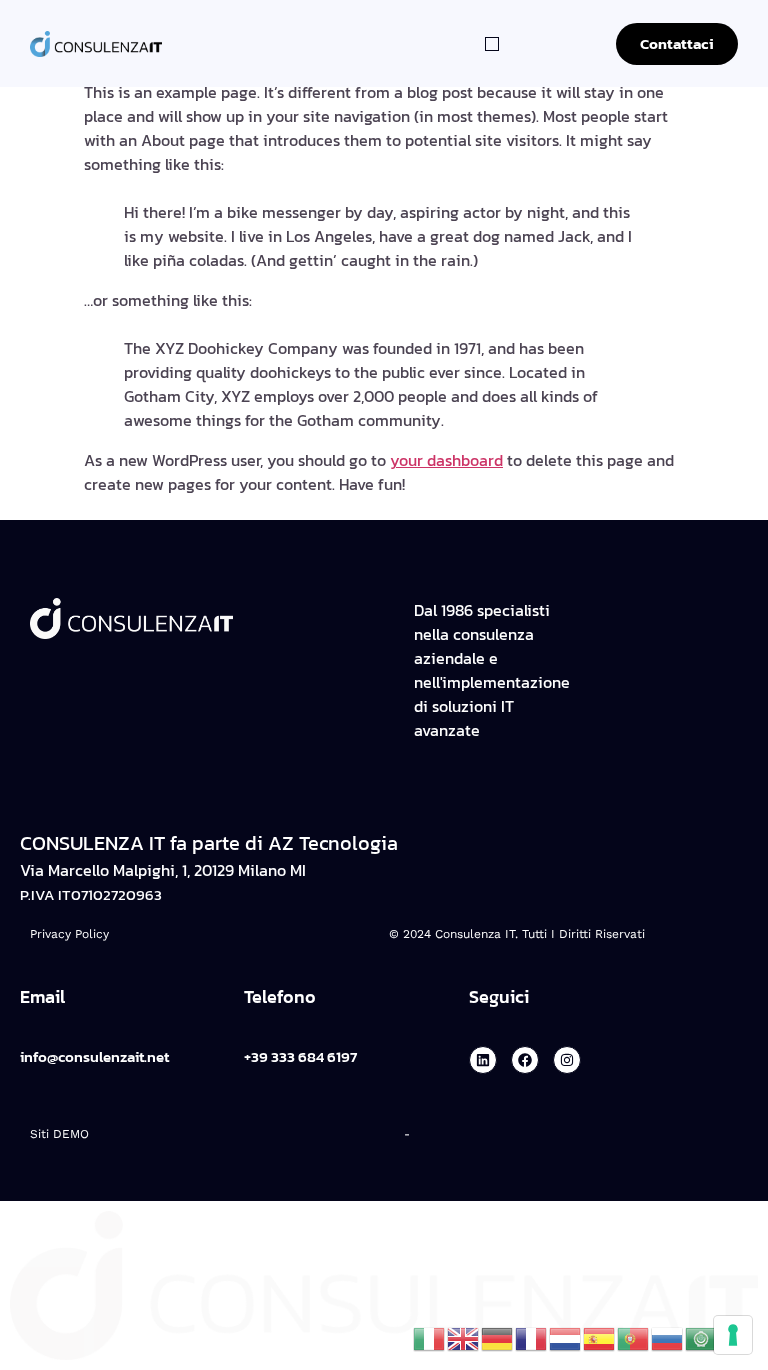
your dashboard (446, 460)
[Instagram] (567, 1060)
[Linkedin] (483, 1060)
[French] (532, 1337)
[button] (492, 44)
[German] (498, 1337)
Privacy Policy (69, 934)
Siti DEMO (59, 1134)
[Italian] (430, 1337)
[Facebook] (525, 1060)
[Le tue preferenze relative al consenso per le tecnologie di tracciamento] (733, 1335)
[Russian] (668, 1337)
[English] (464, 1337)
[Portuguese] (634, 1337)
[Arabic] (702, 1337)
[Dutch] (566, 1337)
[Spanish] (600, 1337)
